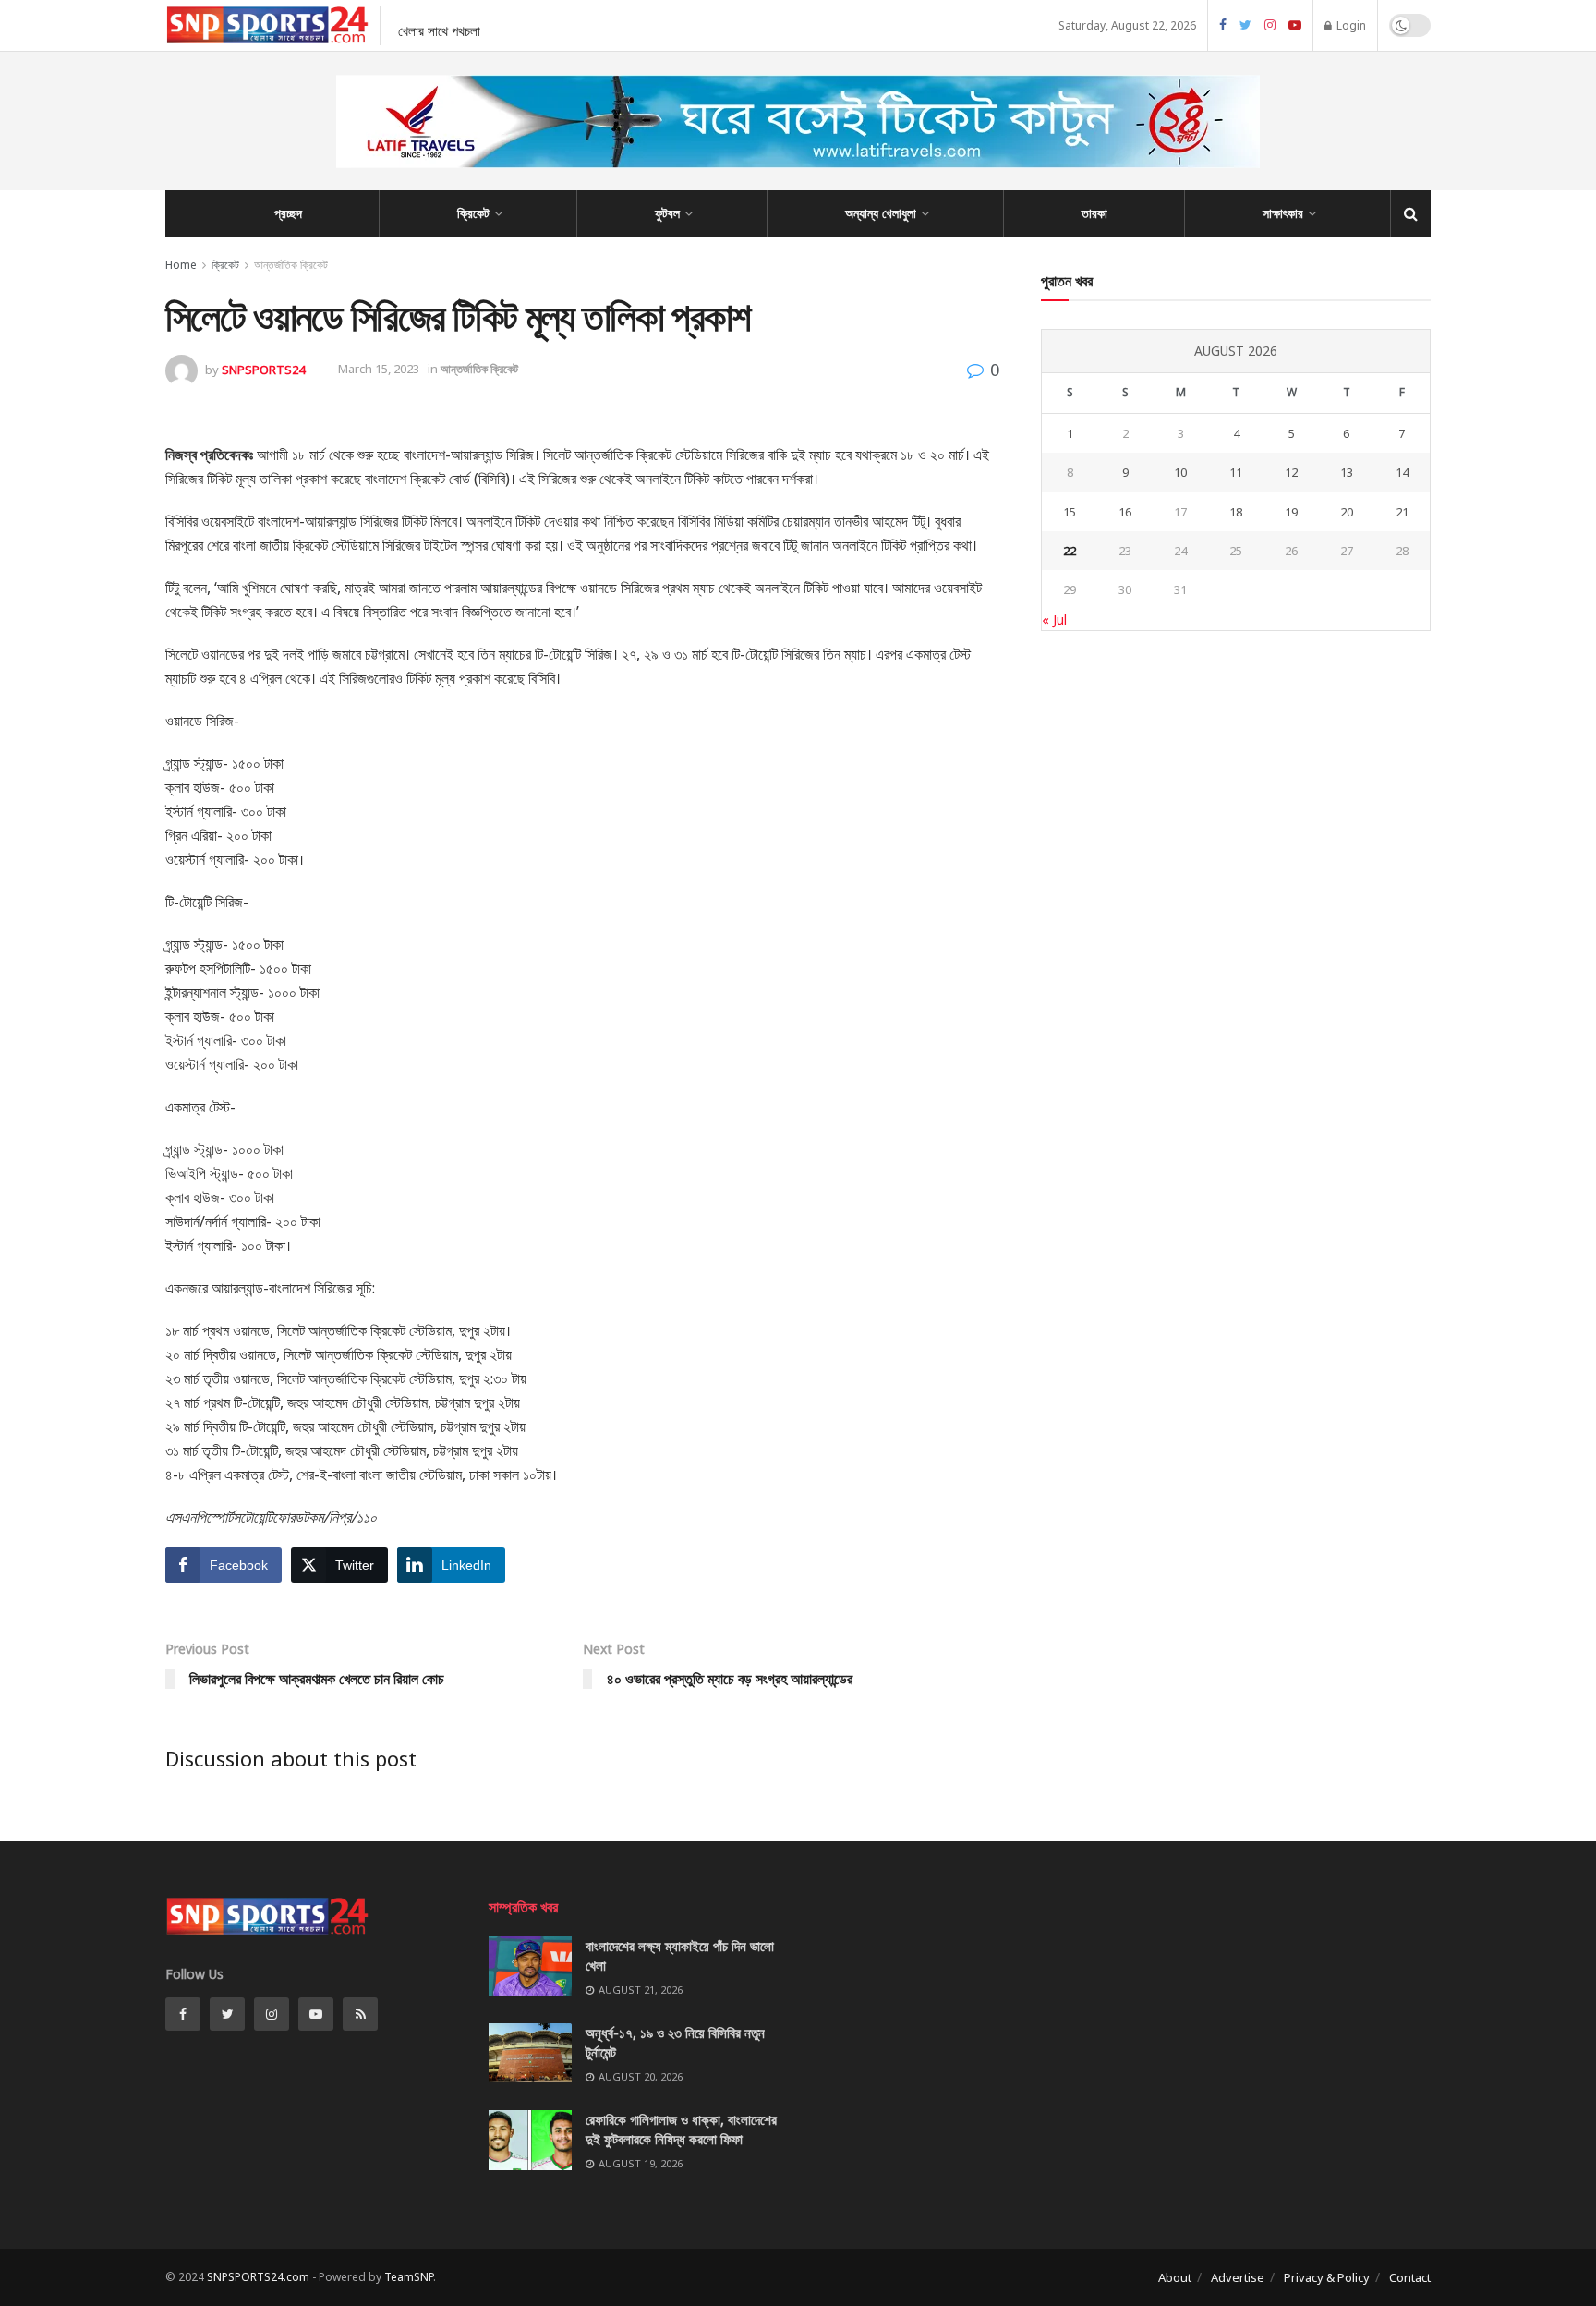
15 (1070, 512)
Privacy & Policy (1327, 2277)
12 (1291, 472)
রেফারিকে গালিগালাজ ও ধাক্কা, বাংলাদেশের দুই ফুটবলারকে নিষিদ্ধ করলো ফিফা (681, 2129)
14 (1402, 472)
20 (1347, 512)
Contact (1410, 2277)
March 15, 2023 (379, 369)
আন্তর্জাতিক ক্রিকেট (291, 265)
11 (1236, 472)
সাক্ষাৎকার (1283, 213)
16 (1125, 512)
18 (1236, 512)
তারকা (1094, 213)
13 (1347, 472)
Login (1350, 25)
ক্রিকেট (473, 213)
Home (181, 265)
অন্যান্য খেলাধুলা (881, 213)
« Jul (1054, 619)
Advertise (1238, 2277)
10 (1180, 472)
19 (1291, 512)
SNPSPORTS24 (263, 369)
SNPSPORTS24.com (258, 2277)
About (1175, 2277)
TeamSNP (409, 2277)
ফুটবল (667, 213)
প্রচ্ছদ (288, 213)
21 (1402, 512)
